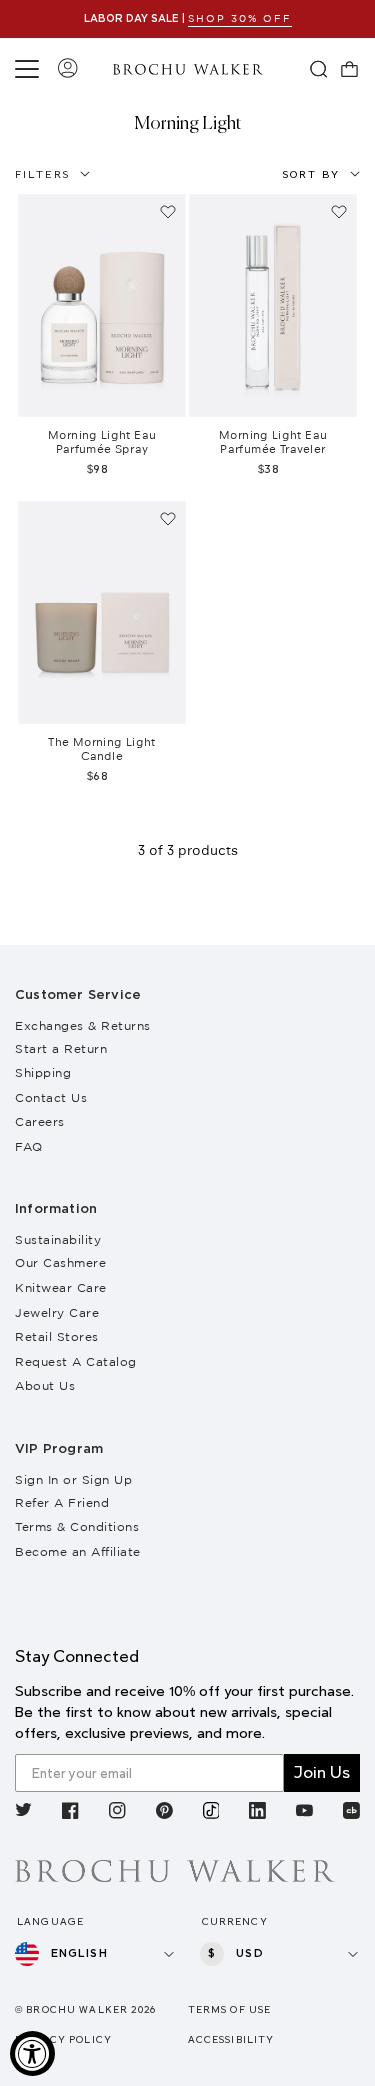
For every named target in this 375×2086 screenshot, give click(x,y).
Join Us (322, 1772)
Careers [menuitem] (40, 1121)
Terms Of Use (230, 2009)
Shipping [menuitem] (43, 1072)
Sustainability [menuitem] (58, 1239)
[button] (30, 69)
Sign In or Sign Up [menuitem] (73, 1479)
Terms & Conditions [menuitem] (77, 1526)
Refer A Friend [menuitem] (62, 1502)
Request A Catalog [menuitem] (76, 1361)
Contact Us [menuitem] (51, 1097)
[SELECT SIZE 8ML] (273, 305)
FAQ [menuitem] (29, 1146)
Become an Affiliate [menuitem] (78, 1551)
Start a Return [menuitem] (61, 1048)
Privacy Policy (63, 2039)
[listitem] (23, 1813)
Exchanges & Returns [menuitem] (83, 1025)
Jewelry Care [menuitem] (57, 1312)
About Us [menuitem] (45, 1385)
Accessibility (231, 2039)
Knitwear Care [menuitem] (61, 1287)
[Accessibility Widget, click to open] (32, 2053)
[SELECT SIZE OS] (102, 612)
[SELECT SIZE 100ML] (102, 305)
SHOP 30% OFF (240, 18)
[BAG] (350, 69)
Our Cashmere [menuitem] (60, 1262)
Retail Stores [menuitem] (57, 1336)
